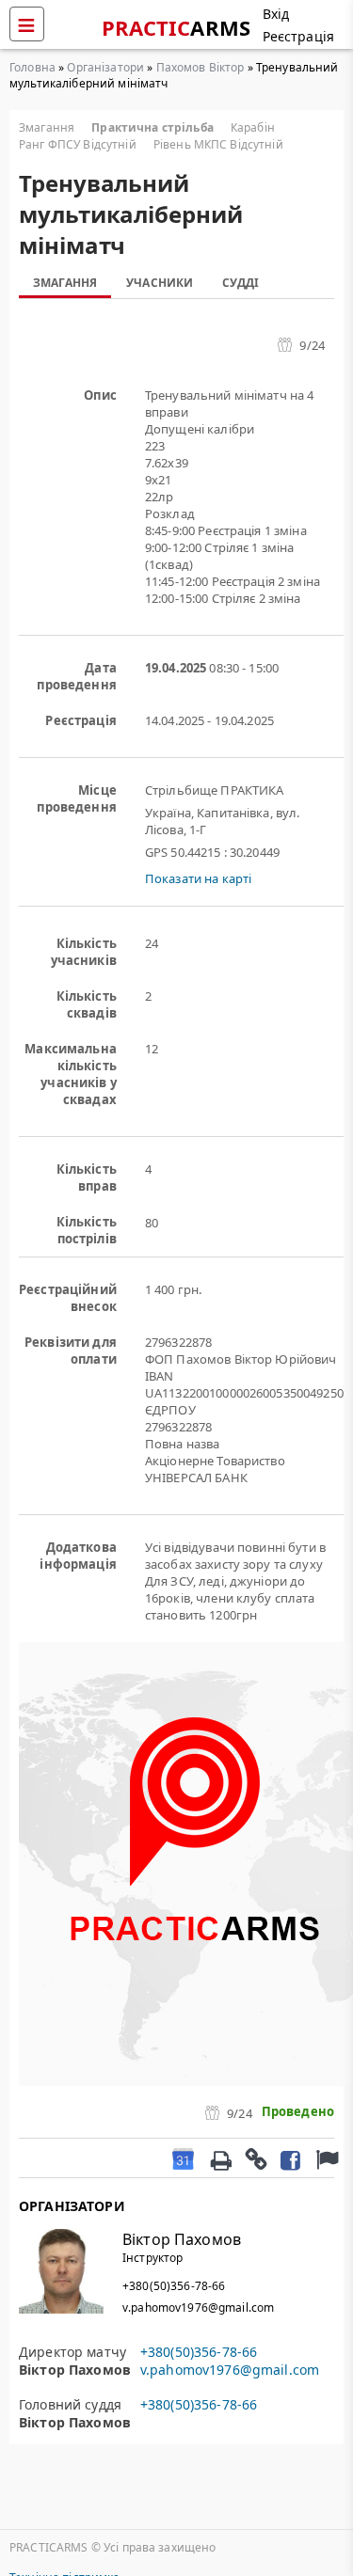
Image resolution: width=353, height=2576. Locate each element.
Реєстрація (298, 36)
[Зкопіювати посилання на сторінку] (255, 2158)
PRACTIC (176, 27)
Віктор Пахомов (182, 2239)
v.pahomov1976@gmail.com (198, 2307)
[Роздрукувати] (220, 2158)
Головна (32, 67)
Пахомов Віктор (201, 67)
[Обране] (325, 2158)
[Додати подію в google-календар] (183, 2158)
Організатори (105, 67)
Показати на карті (198, 878)
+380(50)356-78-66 (174, 2286)
